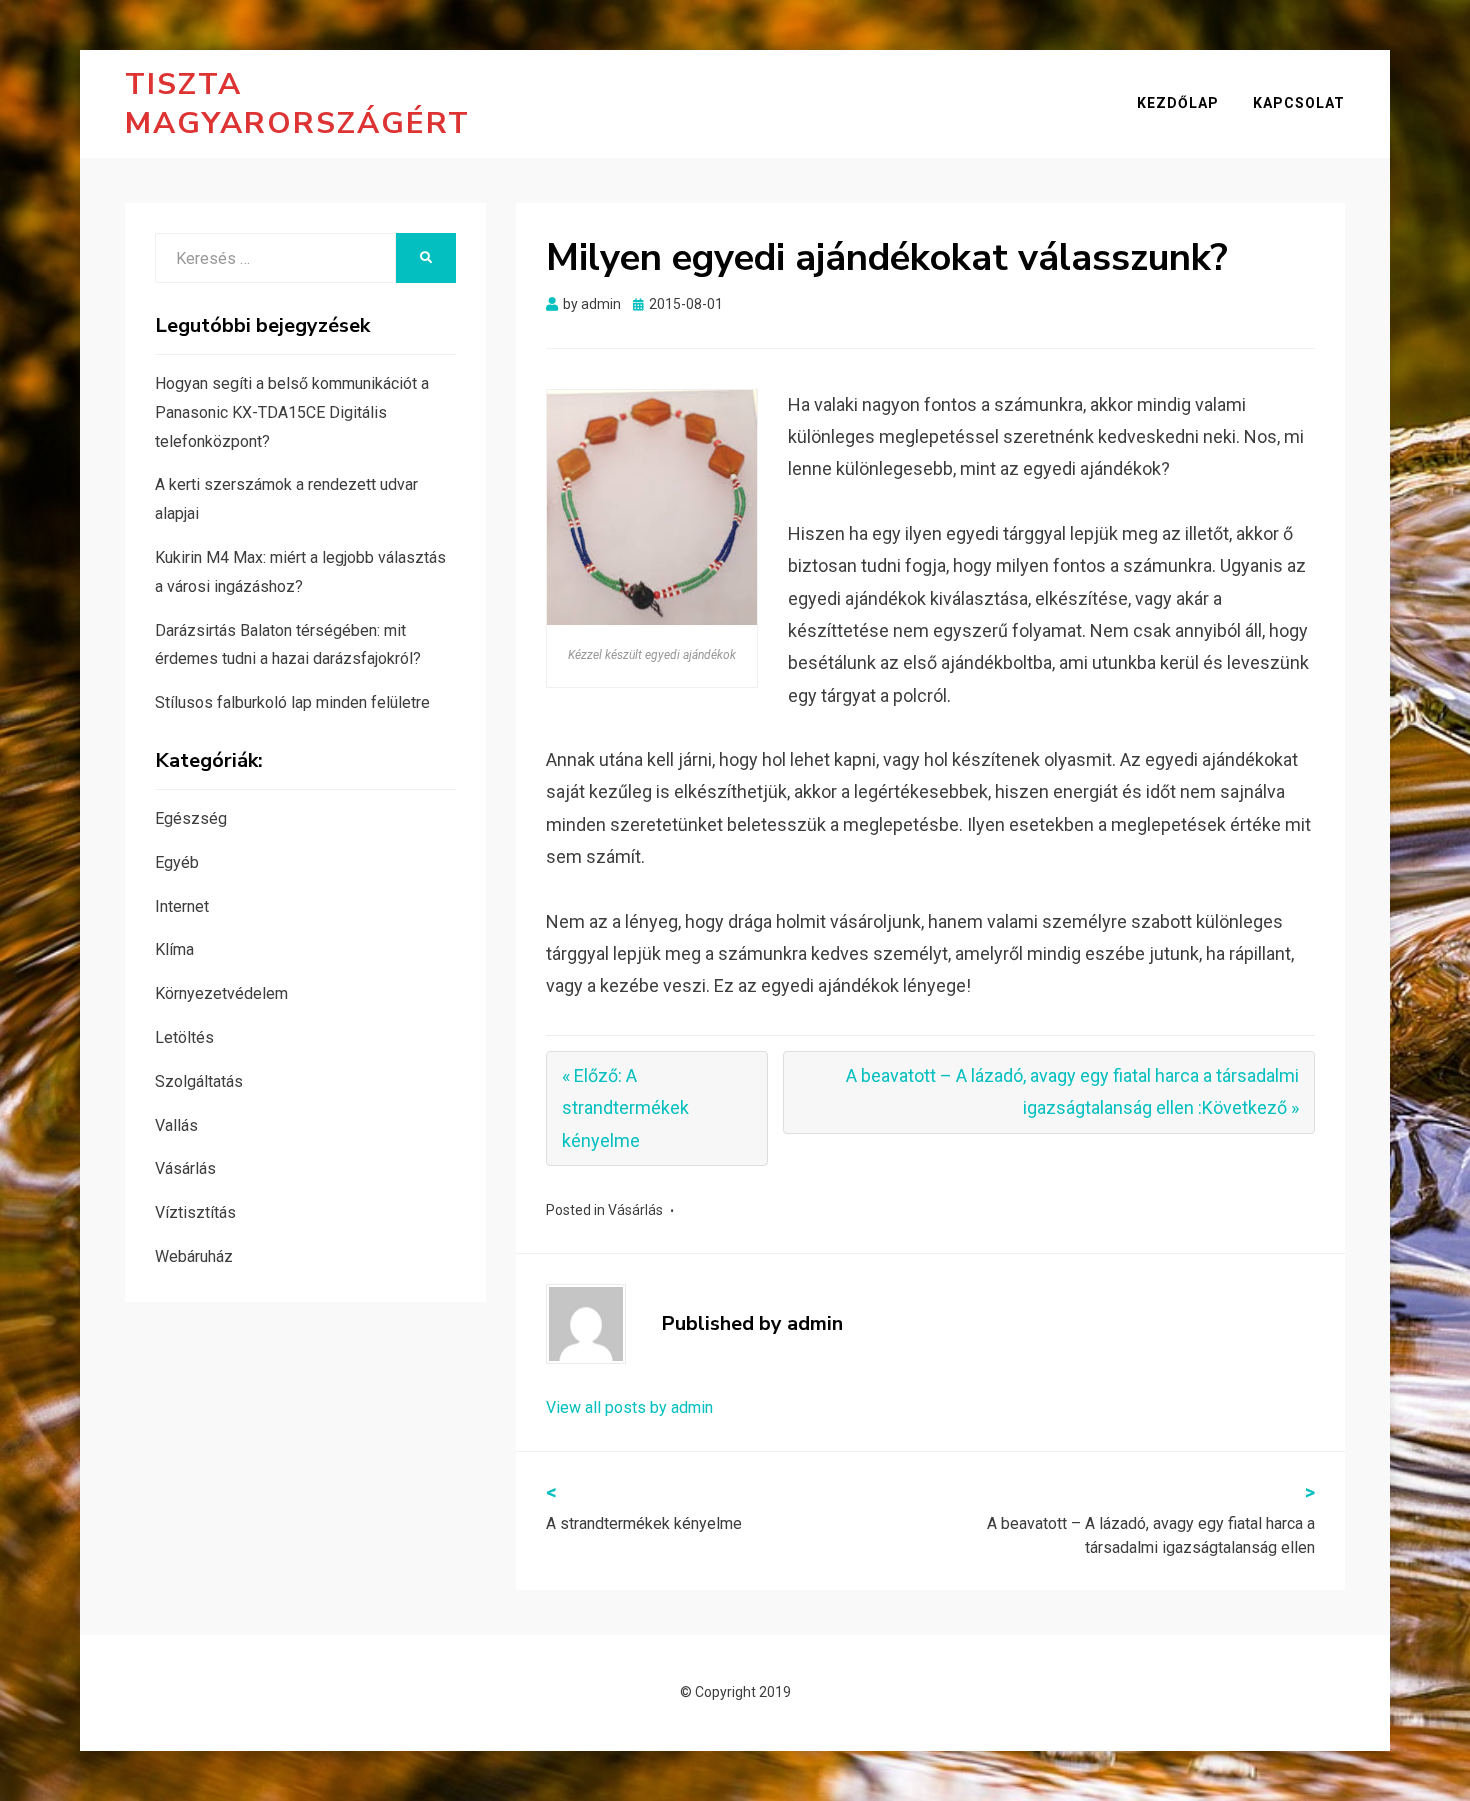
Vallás (176, 1125)
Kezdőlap (1178, 103)
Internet (182, 906)
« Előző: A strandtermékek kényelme (625, 1108)
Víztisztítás (195, 1212)
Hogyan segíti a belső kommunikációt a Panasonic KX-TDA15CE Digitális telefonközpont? (292, 412)
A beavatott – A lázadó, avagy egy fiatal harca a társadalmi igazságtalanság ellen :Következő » (1072, 1091)
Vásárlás (635, 1210)
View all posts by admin (629, 1407)
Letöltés (184, 1037)
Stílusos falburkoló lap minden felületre (292, 702)
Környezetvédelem (221, 993)
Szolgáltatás (199, 1081)
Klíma (174, 949)
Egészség (191, 818)
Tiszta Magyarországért (297, 104)
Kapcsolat (1299, 103)
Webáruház (194, 1256)
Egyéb (177, 862)
